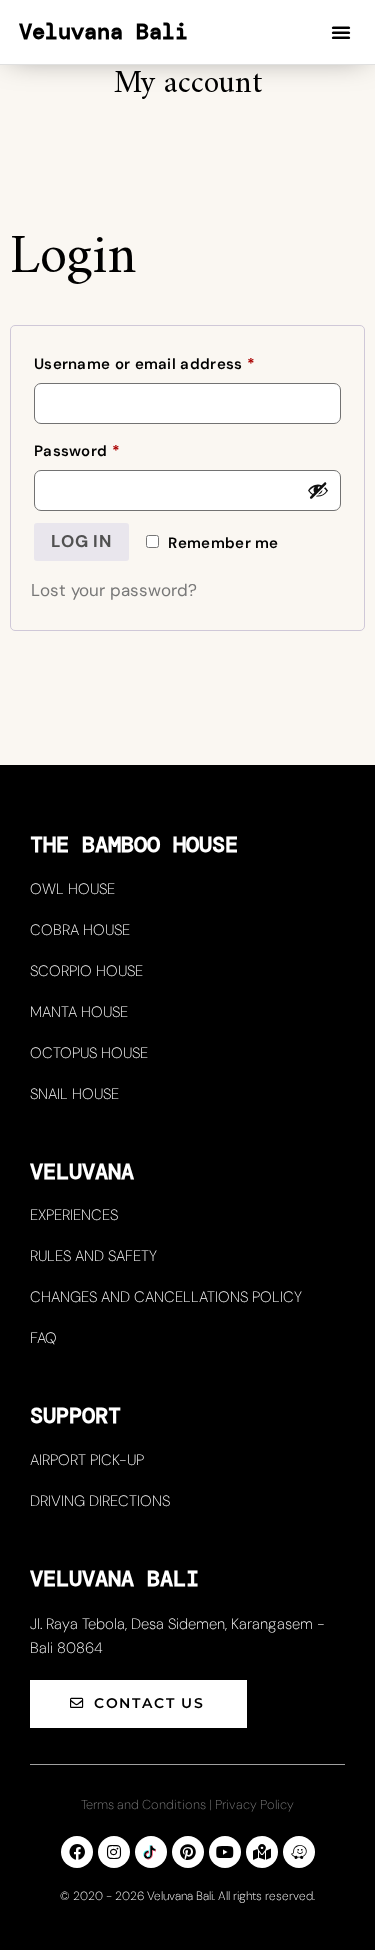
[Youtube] (225, 1852)
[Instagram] (114, 1852)
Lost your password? (114, 590)
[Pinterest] (188, 1852)
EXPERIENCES (74, 1215)
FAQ (43, 1338)
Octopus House (89, 1053)
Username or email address (178, 361)
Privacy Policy (254, 1804)
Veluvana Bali (103, 31)
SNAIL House (74, 1094)
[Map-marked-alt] (262, 1852)
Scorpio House (86, 971)
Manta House (79, 1012)
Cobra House (80, 930)
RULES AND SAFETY (93, 1256)
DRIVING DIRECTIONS (100, 1501)
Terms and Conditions (143, 1804)
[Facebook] (77, 1852)
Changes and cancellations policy (166, 1297)
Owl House (72, 889)
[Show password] (318, 490)
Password (110, 448)
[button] (341, 32)
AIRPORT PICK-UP (87, 1460)
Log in (81, 541)
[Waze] (299, 1852)
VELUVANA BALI (114, 1578)
